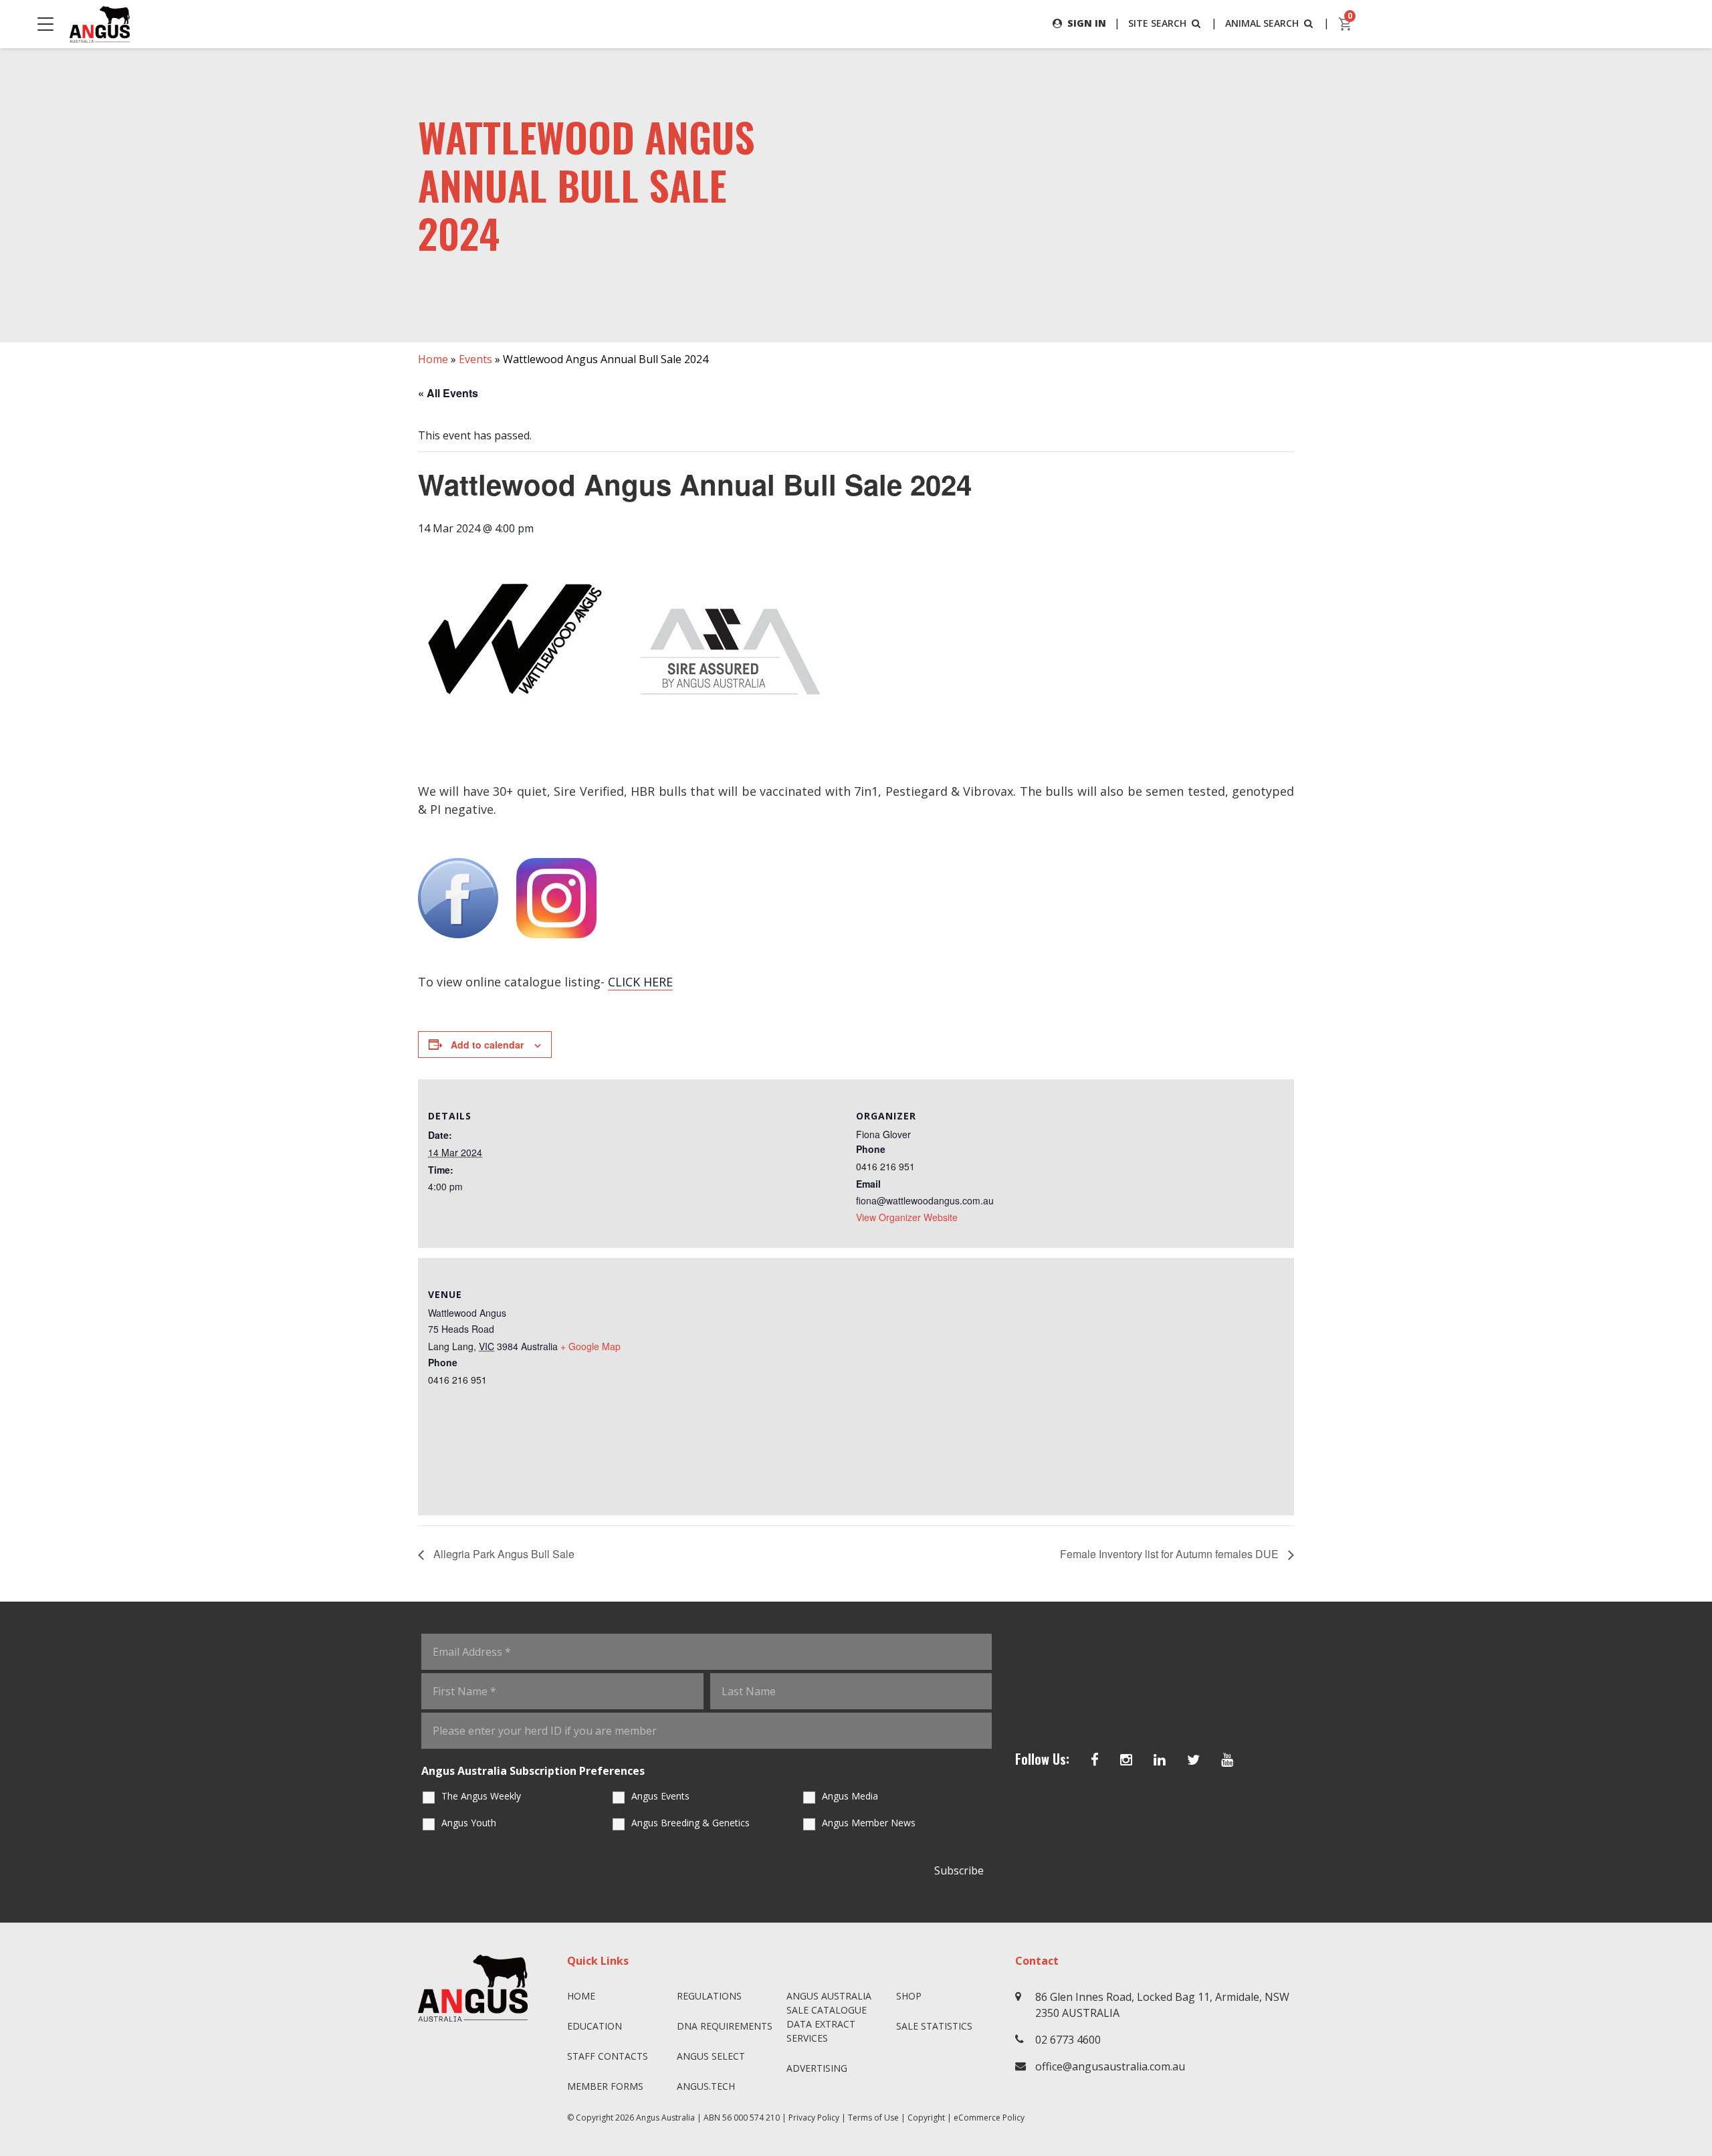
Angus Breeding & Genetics (690, 1823)
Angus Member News (869, 1823)
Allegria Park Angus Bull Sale (503, 1554)
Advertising (817, 2068)
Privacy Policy (814, 2118)
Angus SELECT (711, 2056)
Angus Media (850, 1796)
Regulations (709, 1996)
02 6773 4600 (1068, 2040)
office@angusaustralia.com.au (1110, 2066)
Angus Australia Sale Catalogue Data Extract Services (829, 2017)
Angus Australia (665, 2118)
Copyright (926, 2118)
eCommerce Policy (989, 2118)
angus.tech (706, 2086)
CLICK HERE (640, 982)
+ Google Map (591, 1346)
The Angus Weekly (481, 1796)
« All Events (448, 393)
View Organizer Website (907, 1217)
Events (475, 359)
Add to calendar (487, 1045)
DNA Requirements (725, 2026)
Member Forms (605, 2086)
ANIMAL (1262, 23)
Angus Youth (469, 1823)
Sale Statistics (934, 2026)
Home (433, 359)
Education (595, 2026)
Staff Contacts (608, 2056)
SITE (1157, 23)
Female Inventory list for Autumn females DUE (1171, 1554)
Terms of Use (873, 2118)
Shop (909, 1996)
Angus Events (660, 1796)
